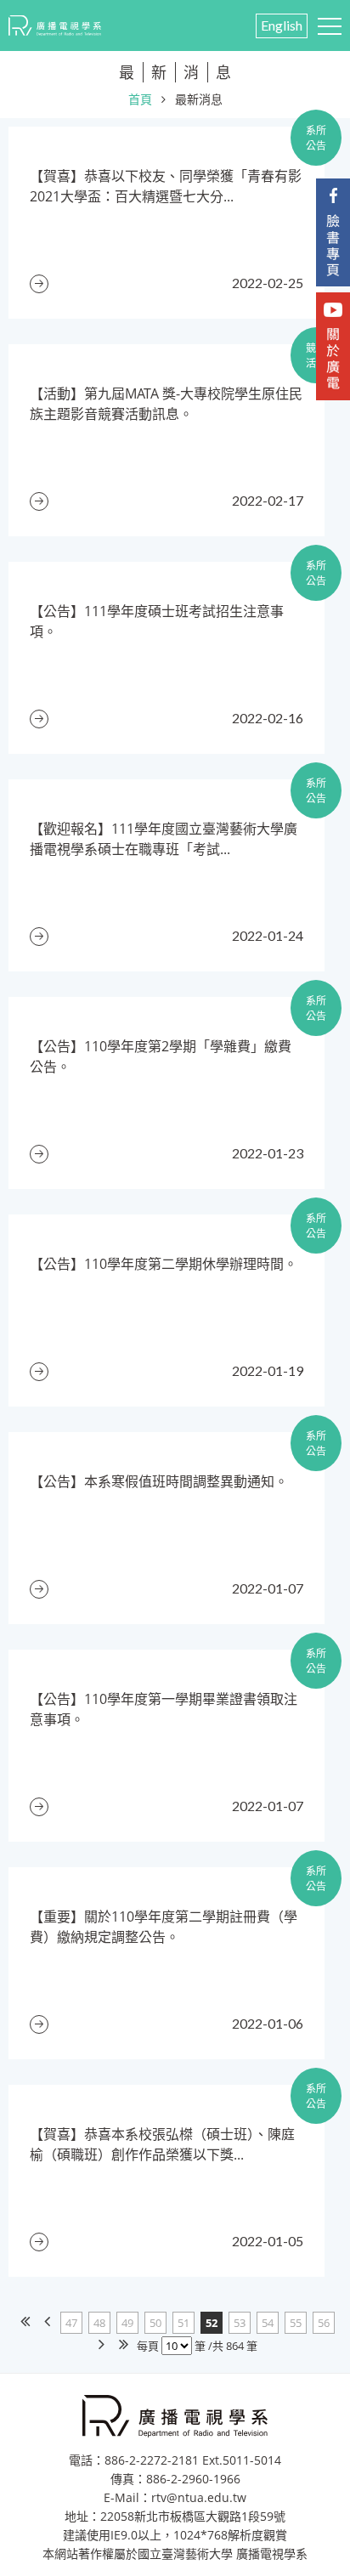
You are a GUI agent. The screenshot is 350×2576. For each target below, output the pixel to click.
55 (296, 2323)
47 (71, 2323)
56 (324, 2323)
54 (268, 2323)
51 (183, 2323)
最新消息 (199, 99)
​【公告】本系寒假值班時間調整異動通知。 (159, 1481)
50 (155, 2323)
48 (99, 2323)
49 (127, 2323)
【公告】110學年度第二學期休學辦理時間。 (164, 1264)
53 (240, 2323)
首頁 (140, 99)
